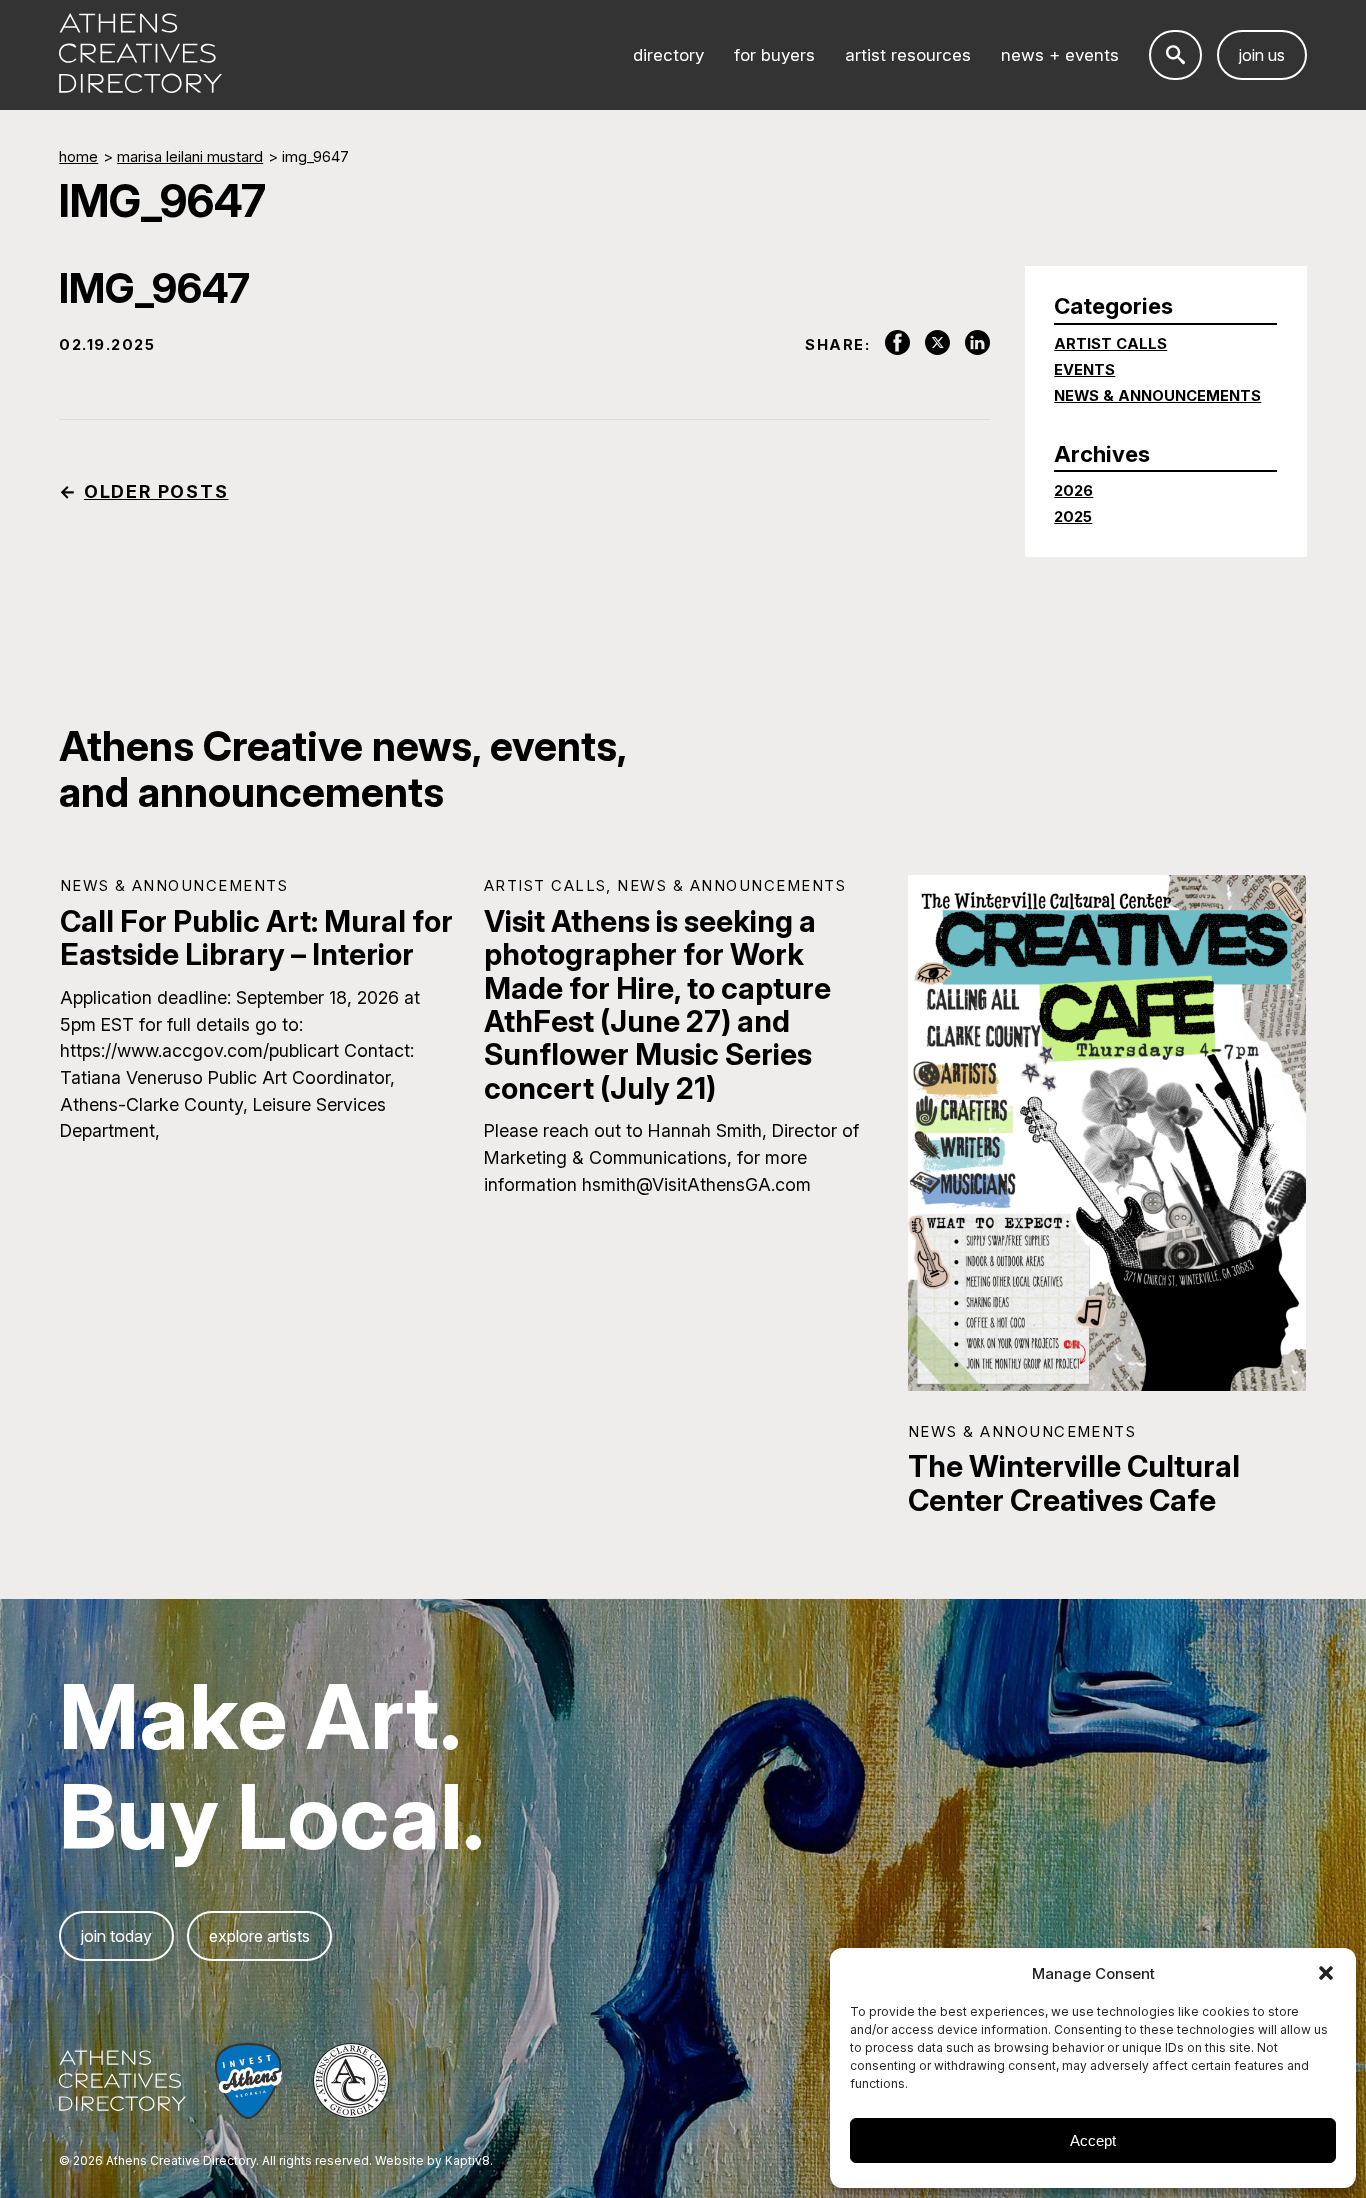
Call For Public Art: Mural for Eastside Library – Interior (256, 937)
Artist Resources (908, 55)
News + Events (1060, 55)
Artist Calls (1110, 344)
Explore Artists (259, 1936)
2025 (1073, 517)
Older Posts (156, 491)
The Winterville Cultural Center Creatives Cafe (1074, 1482)
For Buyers (774, 55)
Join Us (1262, 55)
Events (1084, 370)
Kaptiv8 (467, 2161)
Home (78, 157)
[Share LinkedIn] (970, 344)
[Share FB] (890, 344)
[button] (1326, 1973)
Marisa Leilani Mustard (190, 157)
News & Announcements (1157, 396)
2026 (1073, 491)
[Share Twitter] (930, 344)
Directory (668, 55)
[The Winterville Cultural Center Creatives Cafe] (1107, 1133)
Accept (1093, 2140)
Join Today (116, 1936)
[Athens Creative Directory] (140, 55)
